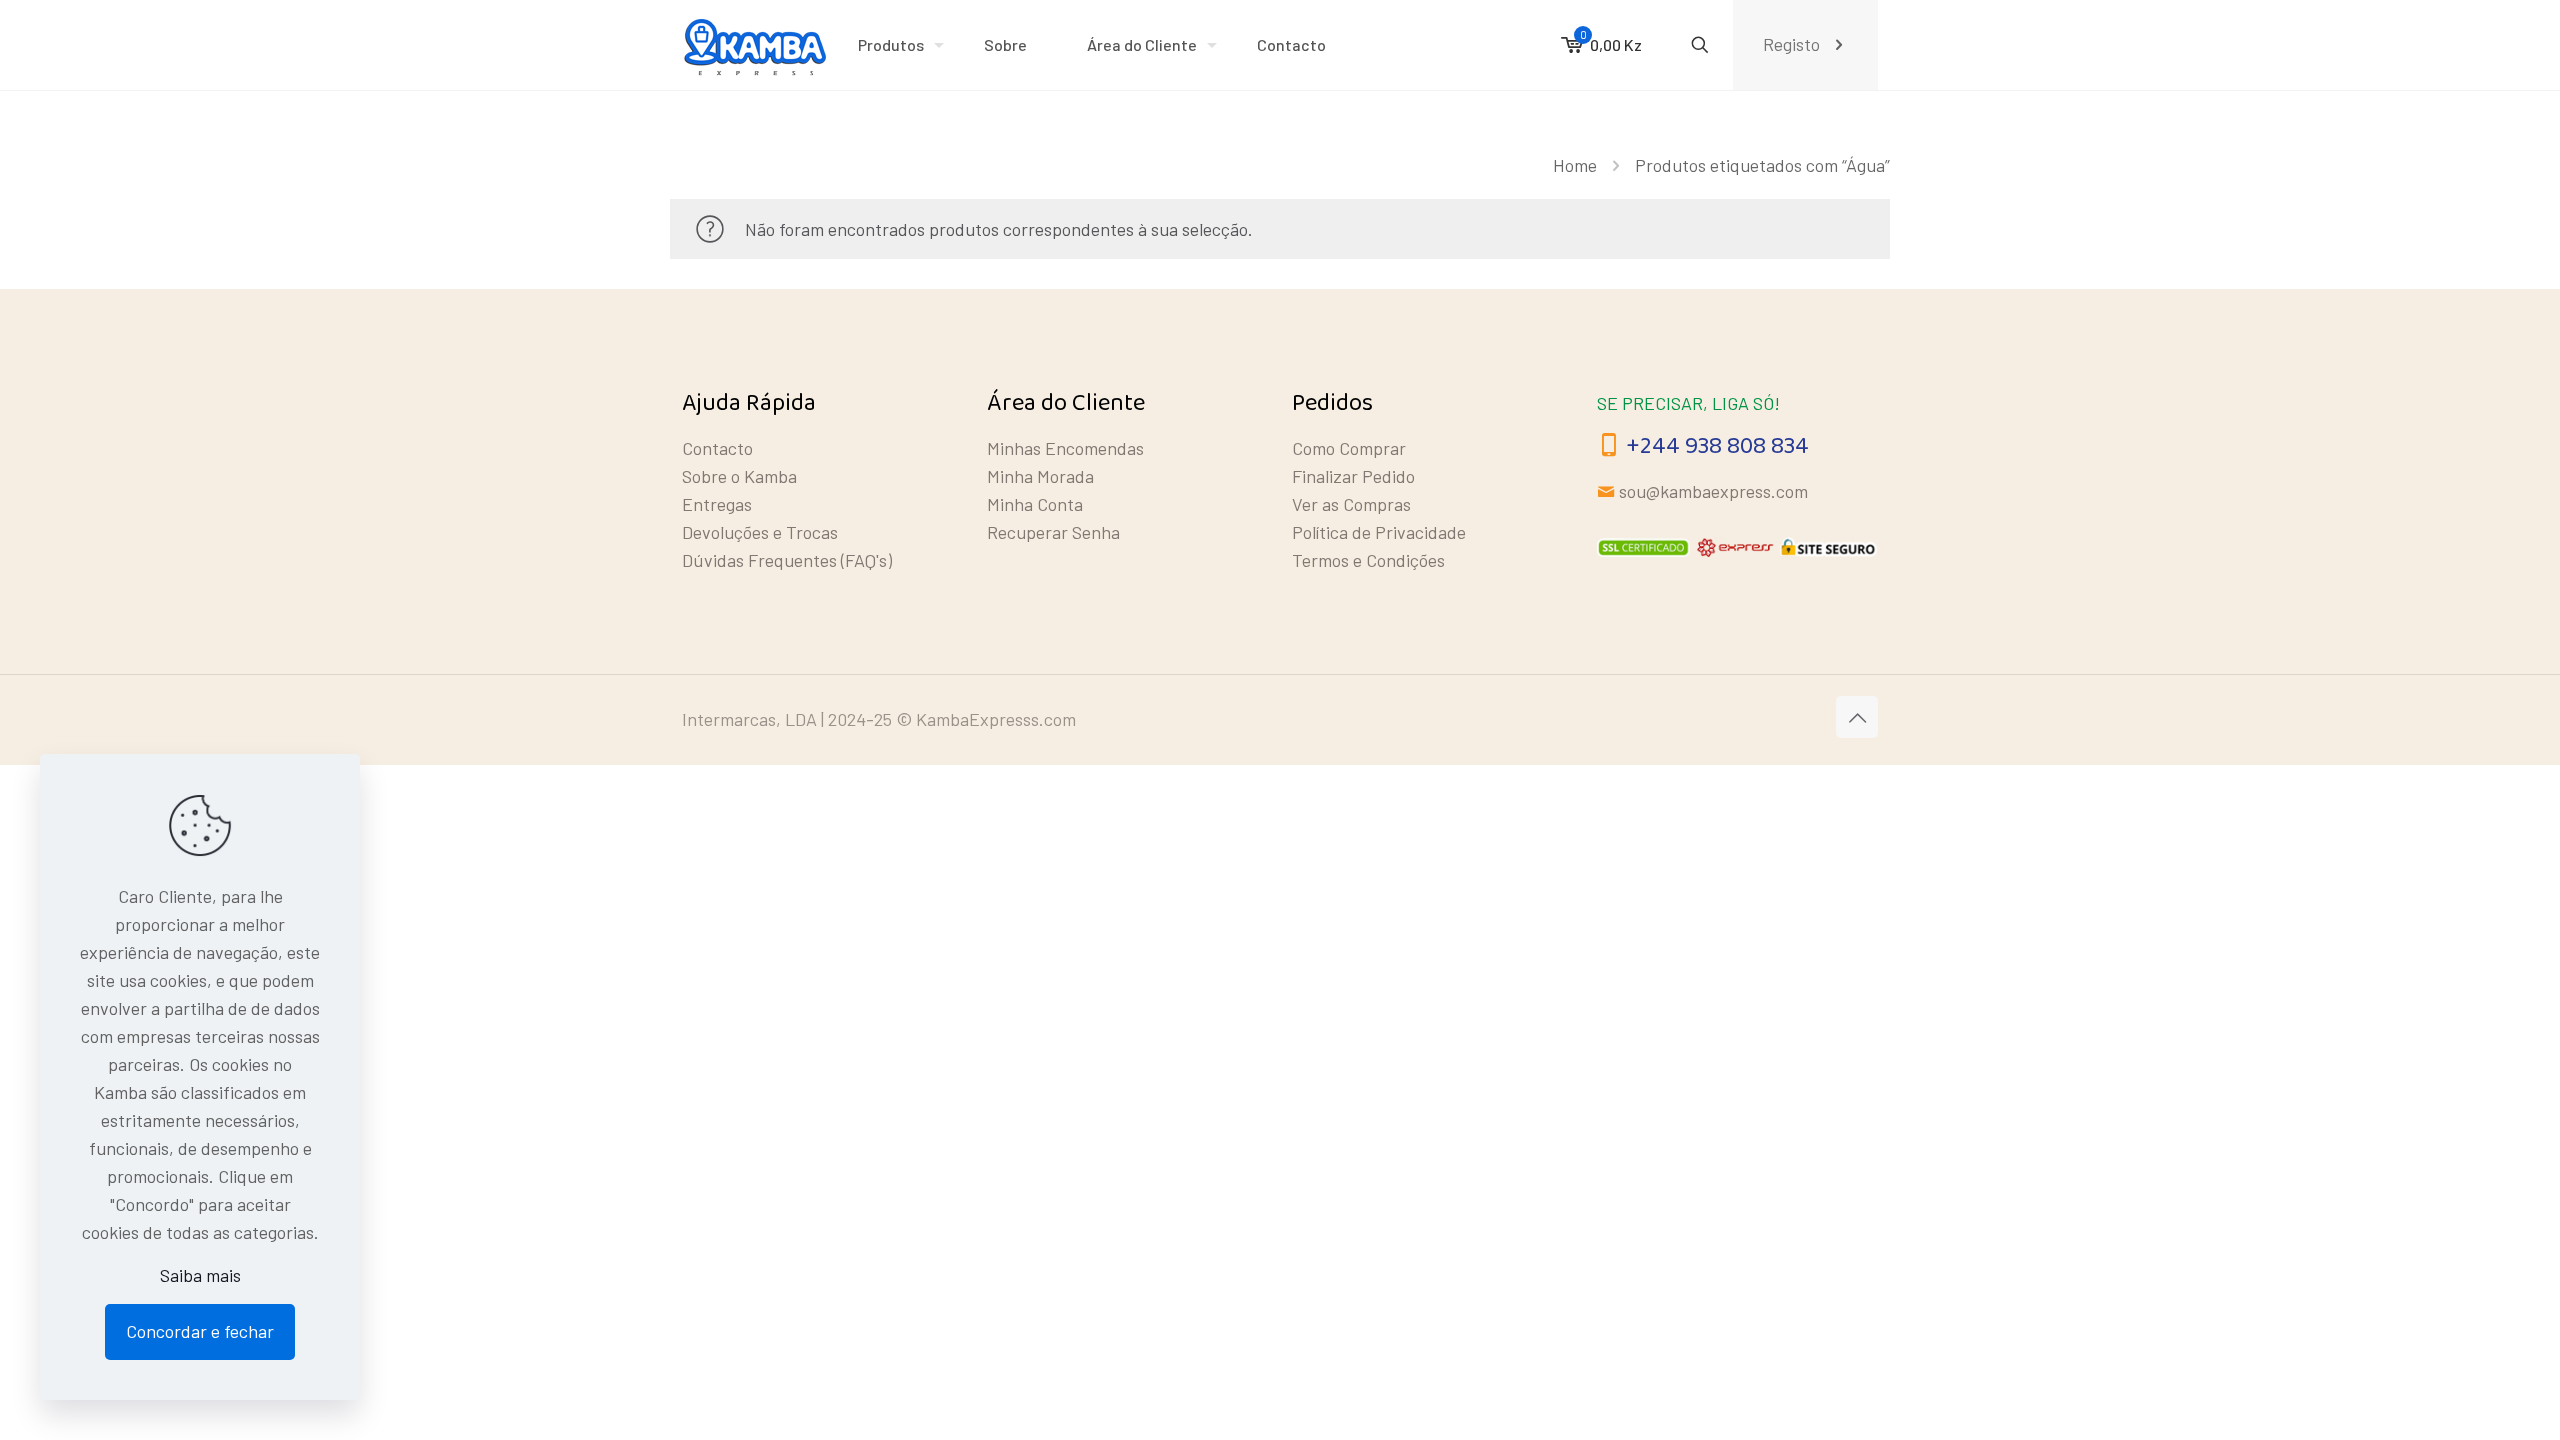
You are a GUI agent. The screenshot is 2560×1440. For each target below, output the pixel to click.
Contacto (717, 448)
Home (1575, 165)
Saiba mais (200, 1275)
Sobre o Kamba (739, 476)
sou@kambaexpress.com (1713, 491)
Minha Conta (1035, 504)
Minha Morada (1040, 476)
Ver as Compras (1351, 504)
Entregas (717, 504)
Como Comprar (1349, 448)
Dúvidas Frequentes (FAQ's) (787, 560)
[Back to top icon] (1857, 717)
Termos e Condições (1368, 560)
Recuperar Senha (1053, 532)
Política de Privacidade (1379, 532)
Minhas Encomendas (1065, 448)
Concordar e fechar (200, 1331)
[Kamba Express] (755, 45)
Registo (1791, 44)
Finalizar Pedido (1353, 476)
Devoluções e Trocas (760, 532)
